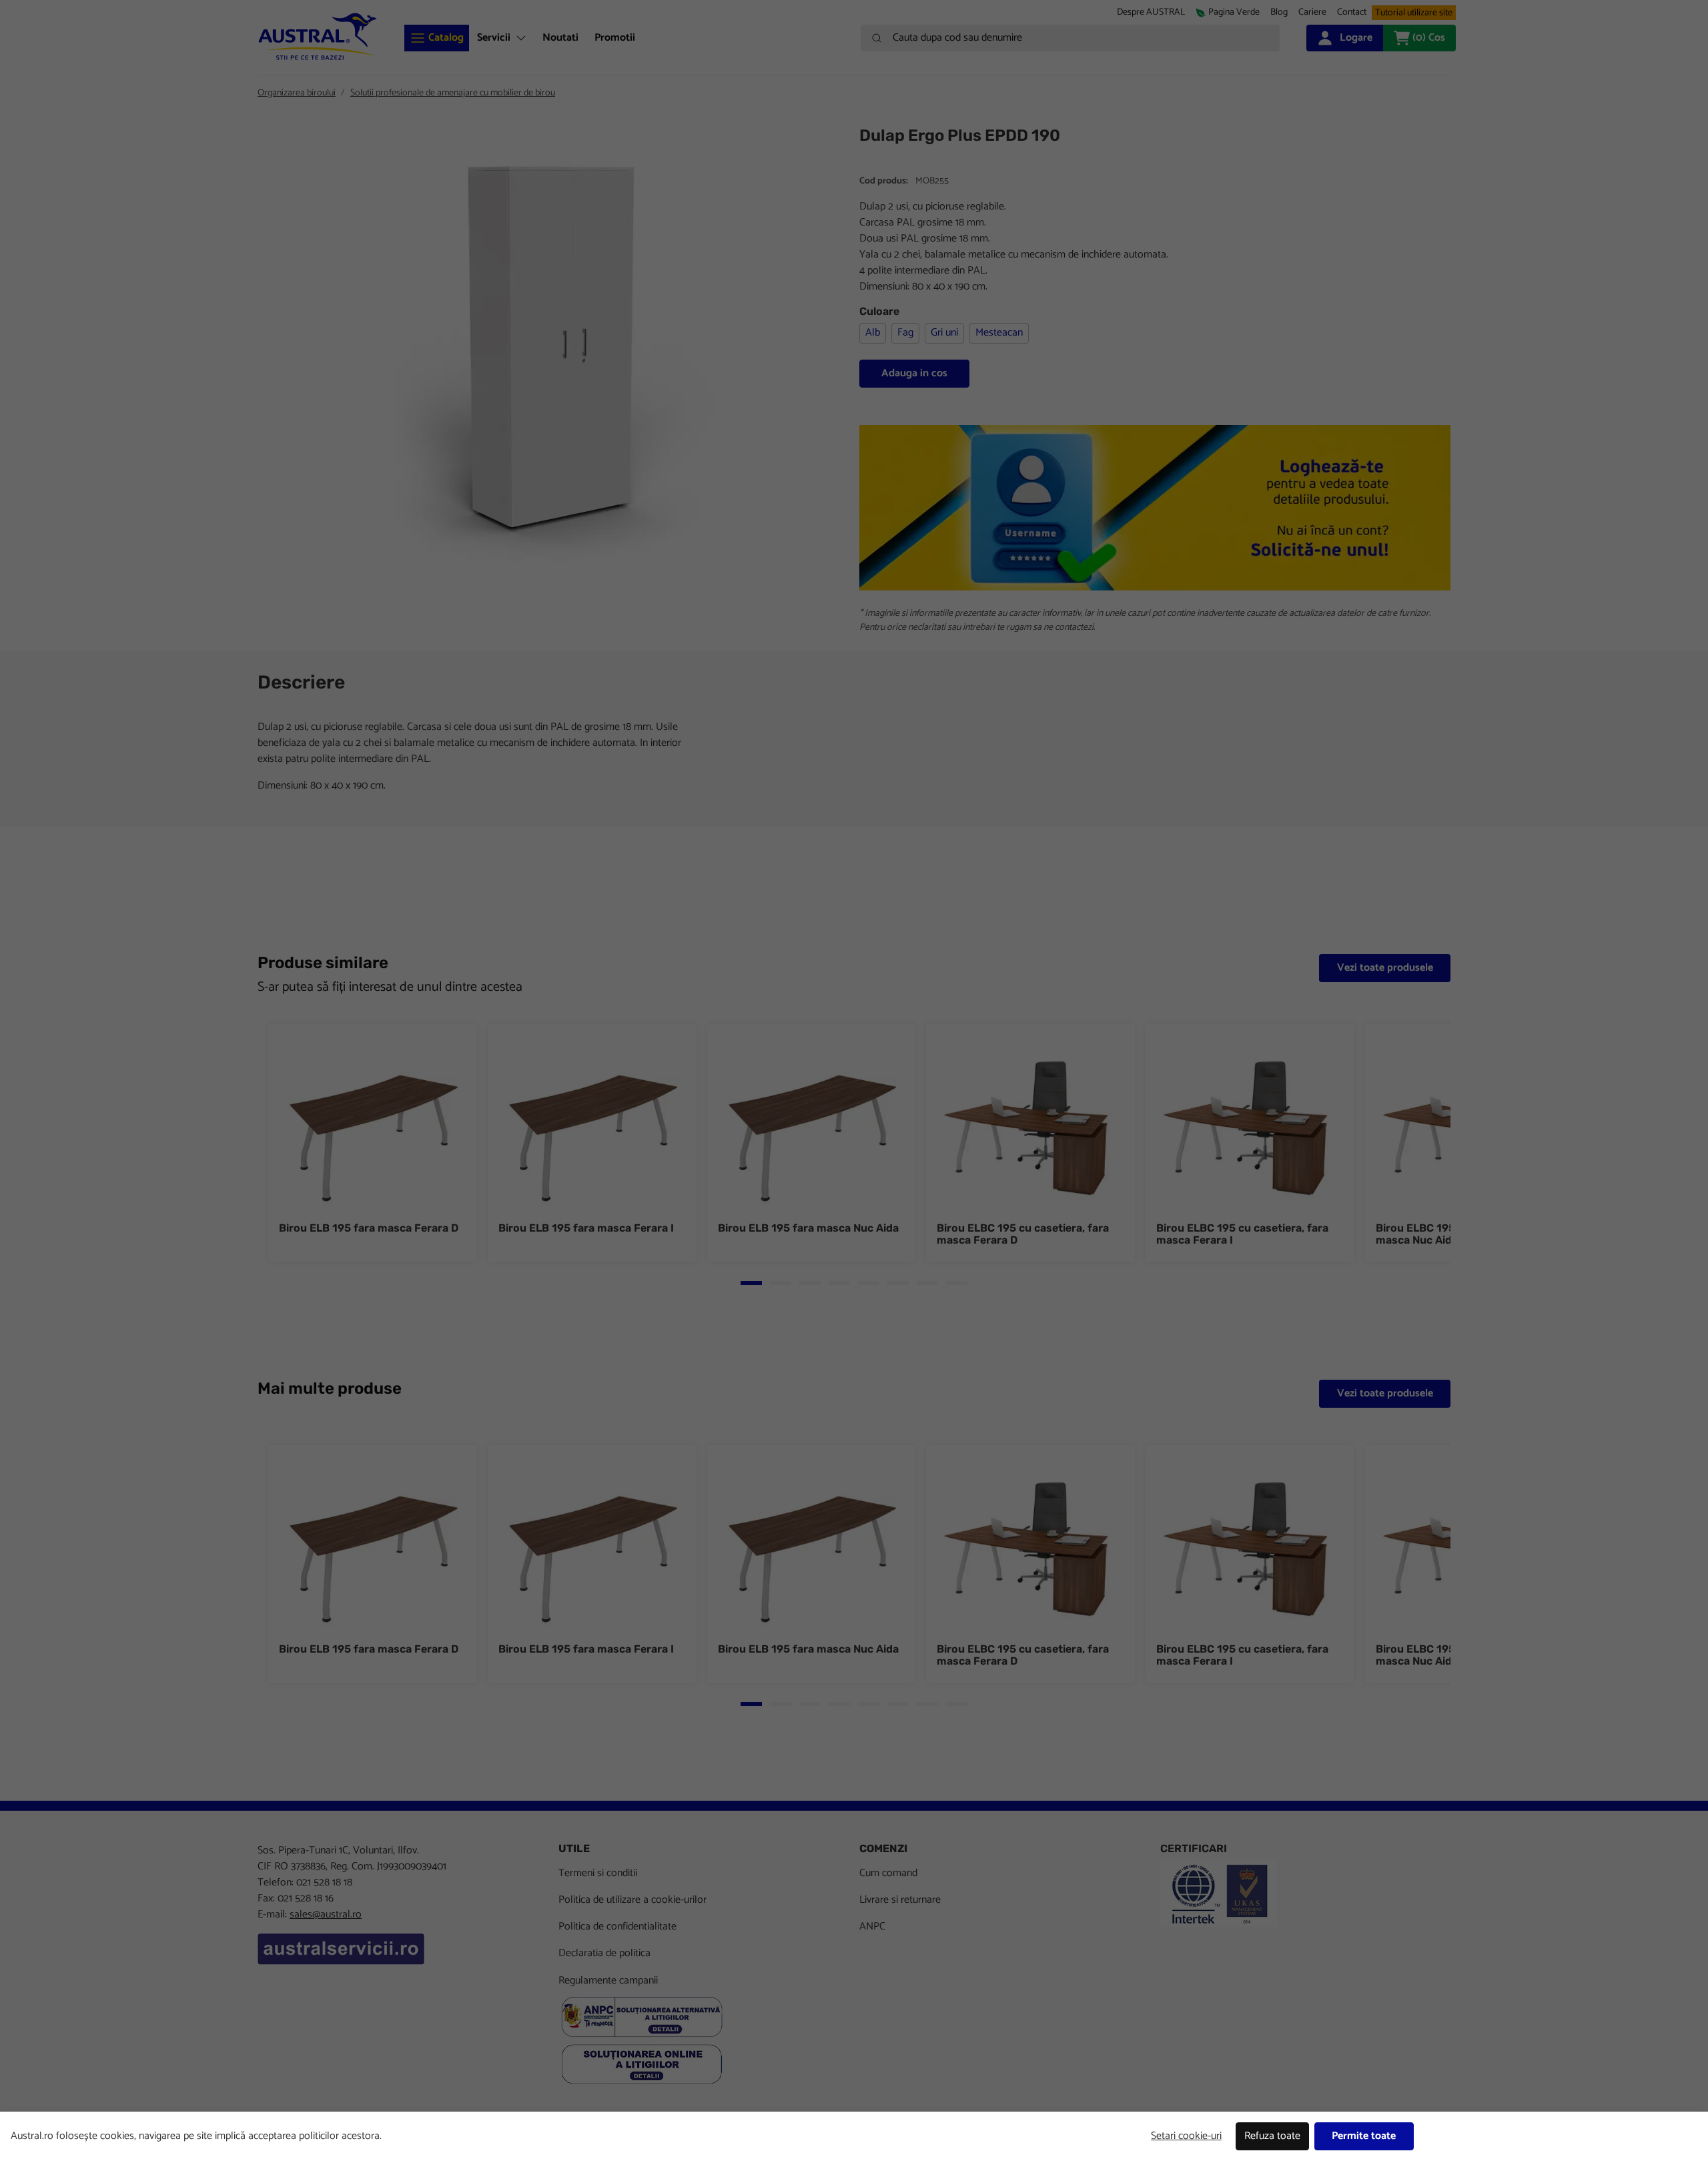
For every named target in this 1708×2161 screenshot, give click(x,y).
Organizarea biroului (297, 93)
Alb (873, 333)
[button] (1312, 12)
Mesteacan (999, 333)
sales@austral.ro (326, 1914)
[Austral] (318, 36)
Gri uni (944, 333)
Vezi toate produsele (1385, 968)
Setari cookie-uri (1186, 2136)
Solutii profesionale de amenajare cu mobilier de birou (453, 93)
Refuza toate (1272, 2136)
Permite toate (1364, 2136)
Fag (905, 333)
